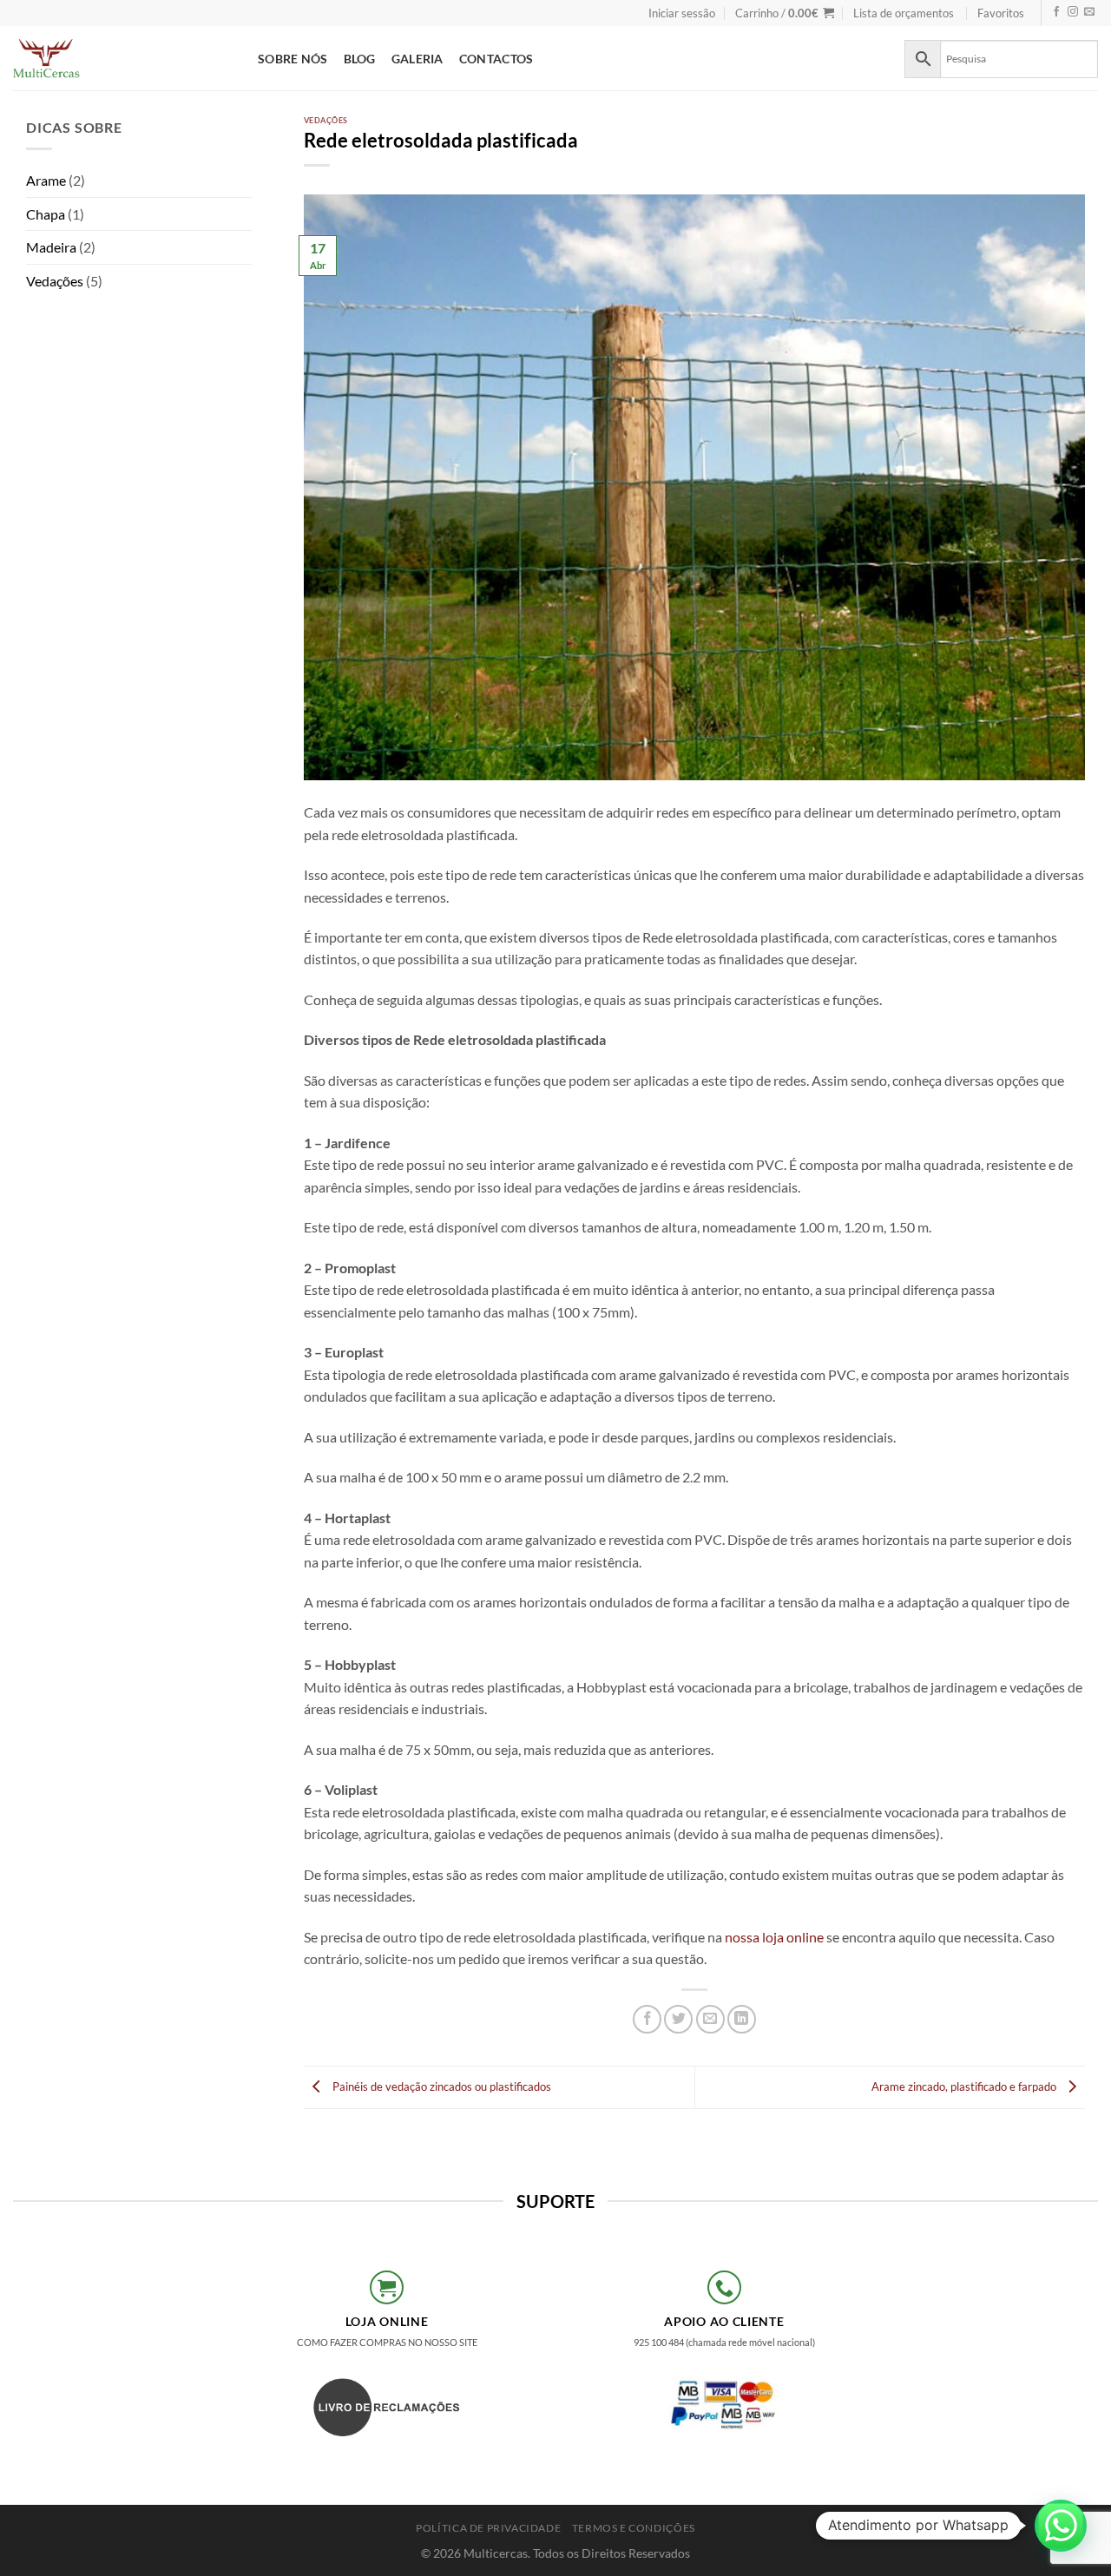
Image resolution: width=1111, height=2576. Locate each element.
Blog (360, 59)
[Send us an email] (1089, 13)
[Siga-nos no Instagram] (1073, 13)
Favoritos (1001, 13)
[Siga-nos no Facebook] (1056, 13)
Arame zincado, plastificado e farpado (965, 2086)
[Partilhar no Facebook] (647, 2019)
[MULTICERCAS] (122, 58)
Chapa (46, 214)
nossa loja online (774, 1937)
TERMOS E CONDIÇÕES (634, 2528)
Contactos (496, 59)
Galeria (417, 59)
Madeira (51, 247)
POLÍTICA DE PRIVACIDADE (488, 2528)
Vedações (55, 281)
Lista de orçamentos (904, 13)
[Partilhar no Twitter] (678, 2019)
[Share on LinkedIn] (742, 2019)
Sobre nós (293, 59)
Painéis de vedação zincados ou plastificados (440, 2086)
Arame (46, 180)
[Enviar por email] (710, 2019)
